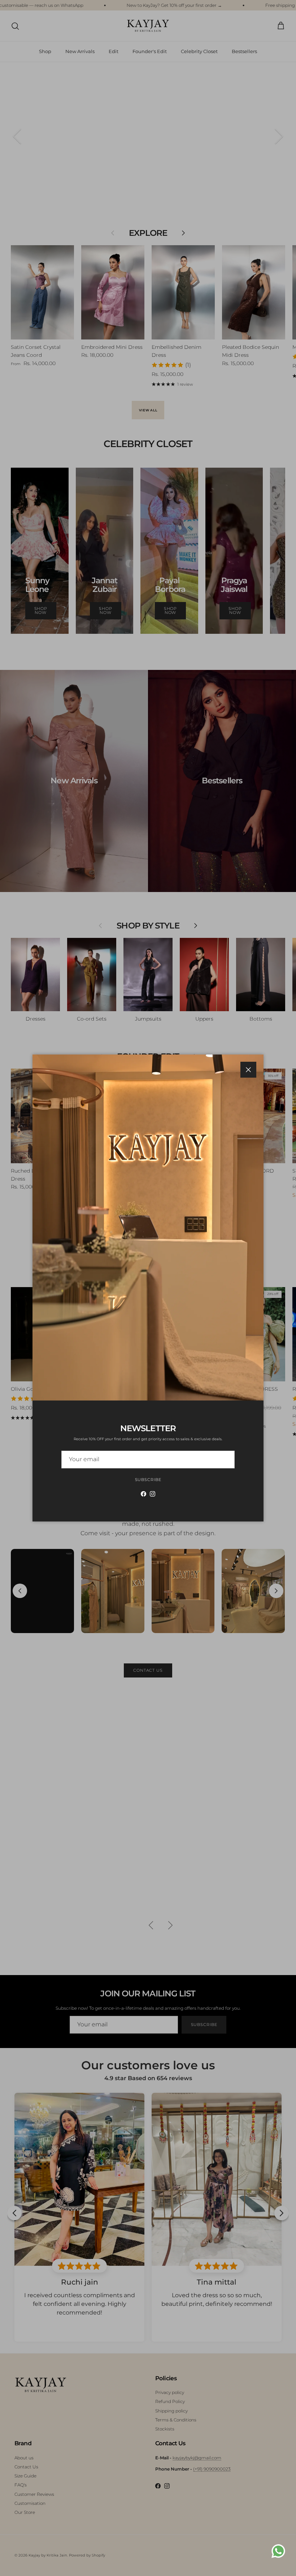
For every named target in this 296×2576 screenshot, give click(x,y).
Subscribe (148, 1480)
